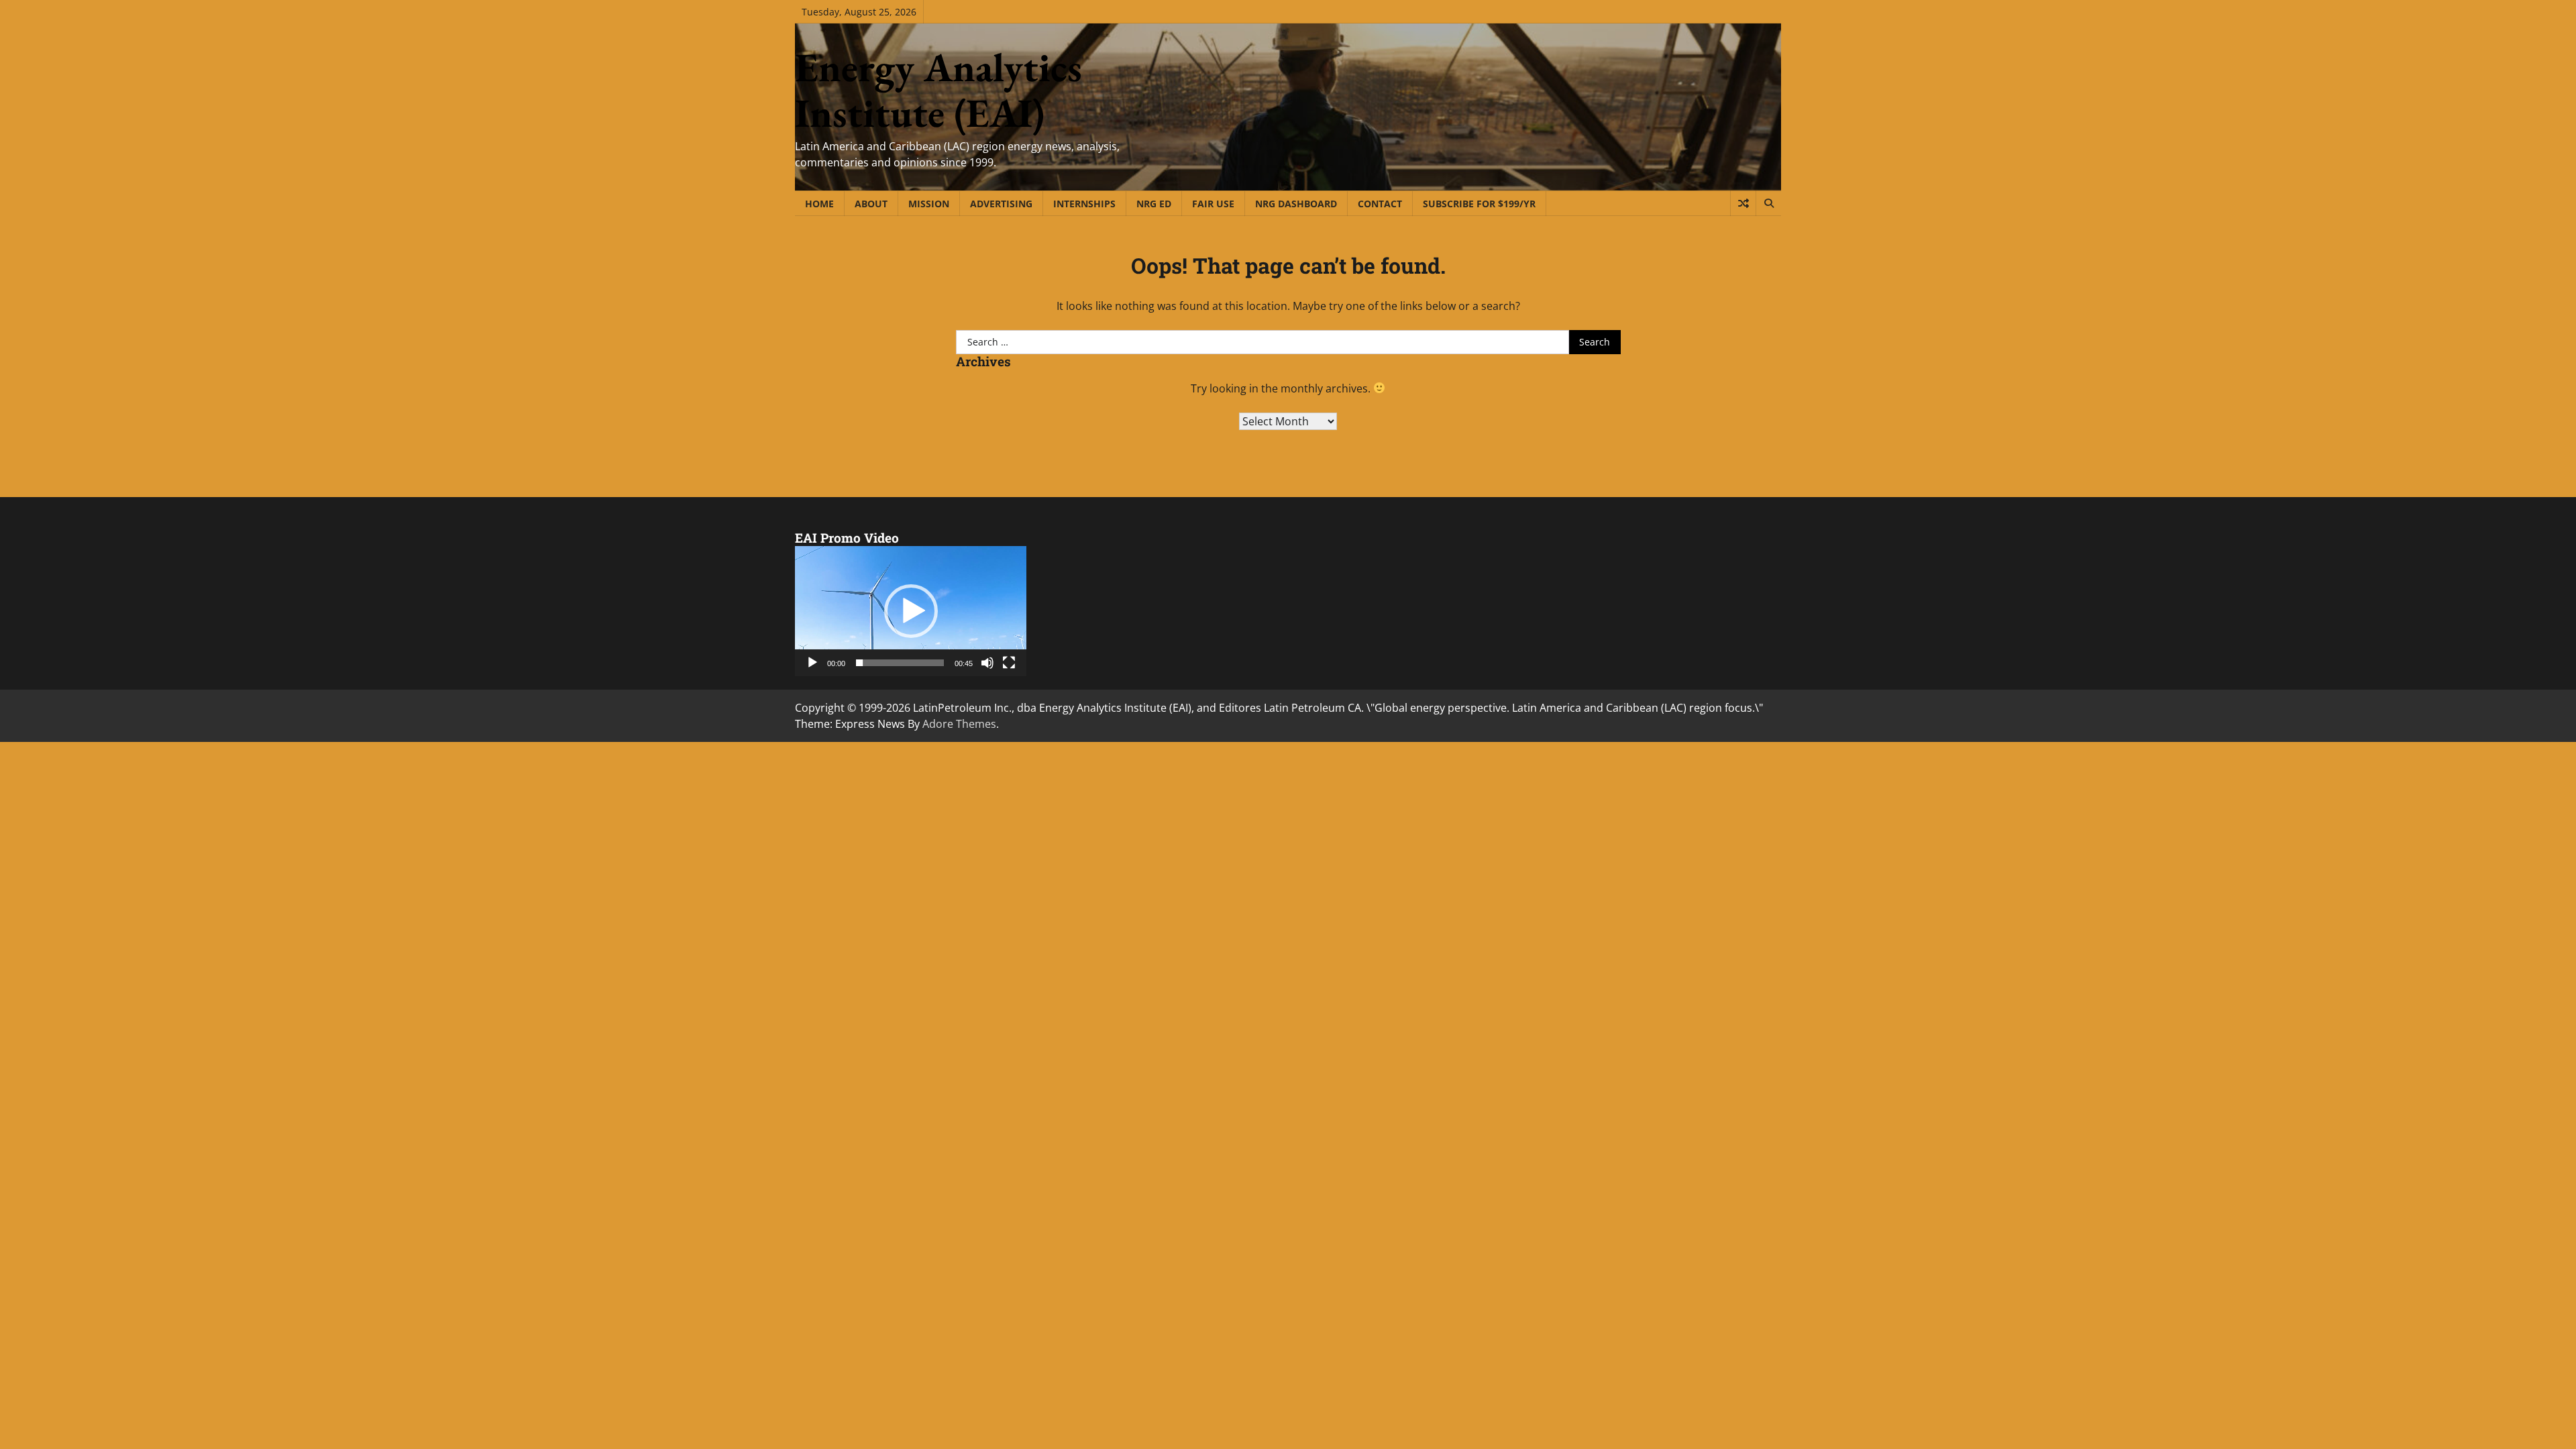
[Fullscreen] (1009, 663)
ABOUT (871, 204)
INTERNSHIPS (1084, 204)
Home (819, 204)
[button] (911, 611)
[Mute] (987, 663)
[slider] (900, 663)
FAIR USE (1213, 204)
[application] (911, 611)
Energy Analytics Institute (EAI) (938, 90)
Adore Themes (959, 724)
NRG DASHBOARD (1296, 204)
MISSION (929, 204)
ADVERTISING (1001, 204)
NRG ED (1154, 204)
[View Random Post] (1743, 203)
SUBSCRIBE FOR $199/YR (1479, 204)
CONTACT (1380, 204)
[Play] (812, 663)
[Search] (1768, 203)
